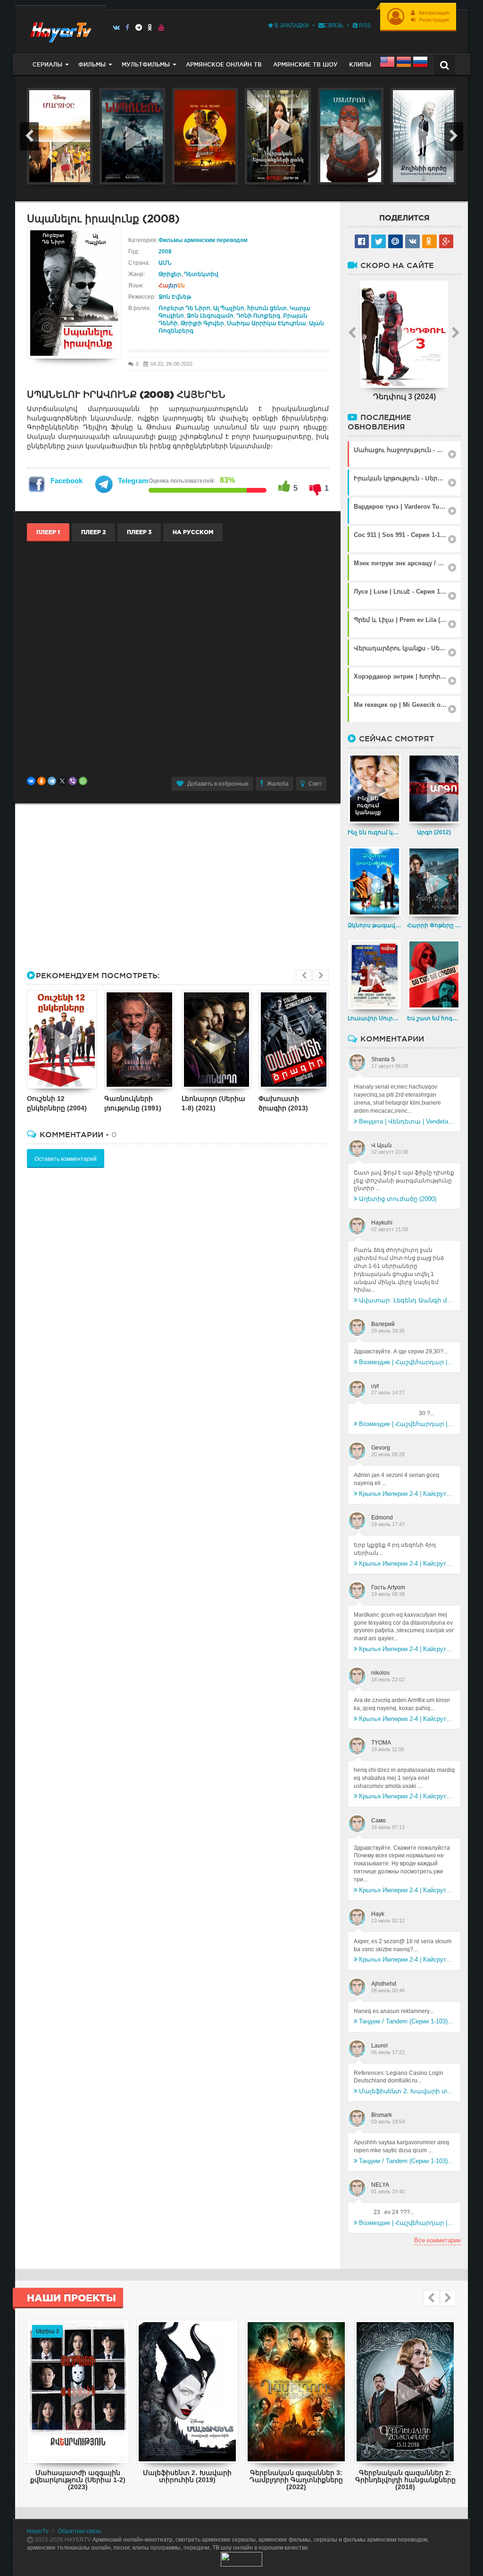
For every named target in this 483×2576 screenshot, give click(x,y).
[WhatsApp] (83, 781)
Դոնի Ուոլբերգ (258, 316)
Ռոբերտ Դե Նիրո (184, 308)
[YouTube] (162, 27)
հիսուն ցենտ (267, 308)
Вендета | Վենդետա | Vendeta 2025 (407, 1121)
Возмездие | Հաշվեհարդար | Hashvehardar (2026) (407, 1362)
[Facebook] (128, 27)
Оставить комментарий (66, 1159)
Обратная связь (79, 2531)
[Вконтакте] (116, 27)
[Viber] (73, 781)
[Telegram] (139, 27)
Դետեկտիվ (201, 274)
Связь (334, 25)
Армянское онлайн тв (224, 64)
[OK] (150, 27)
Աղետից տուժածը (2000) (398, 1199)
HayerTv (38, 2531)
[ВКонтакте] (31, 781)
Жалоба (278, 784)
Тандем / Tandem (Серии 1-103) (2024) (407, 2021)
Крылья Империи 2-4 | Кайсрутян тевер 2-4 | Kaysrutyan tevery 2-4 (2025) (407, 1494)
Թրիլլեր (170, 274)
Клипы (360, 64)
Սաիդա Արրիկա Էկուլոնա (266, 323)
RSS (364, 25)
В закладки (291, 25)
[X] (62, 781)
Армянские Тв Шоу (305, 64)
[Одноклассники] (42, 781)
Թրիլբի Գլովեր (202, 323)
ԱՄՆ (165, 263)
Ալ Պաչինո (229, 308)
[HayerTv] (60, 29)
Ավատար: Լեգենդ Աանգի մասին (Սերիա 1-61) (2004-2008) (407, 1300)
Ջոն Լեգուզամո (210, 316)
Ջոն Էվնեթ (175, 297)
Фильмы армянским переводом (203, 240)
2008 (165, 252)
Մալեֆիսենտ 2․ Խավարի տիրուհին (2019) (407, 2091)
